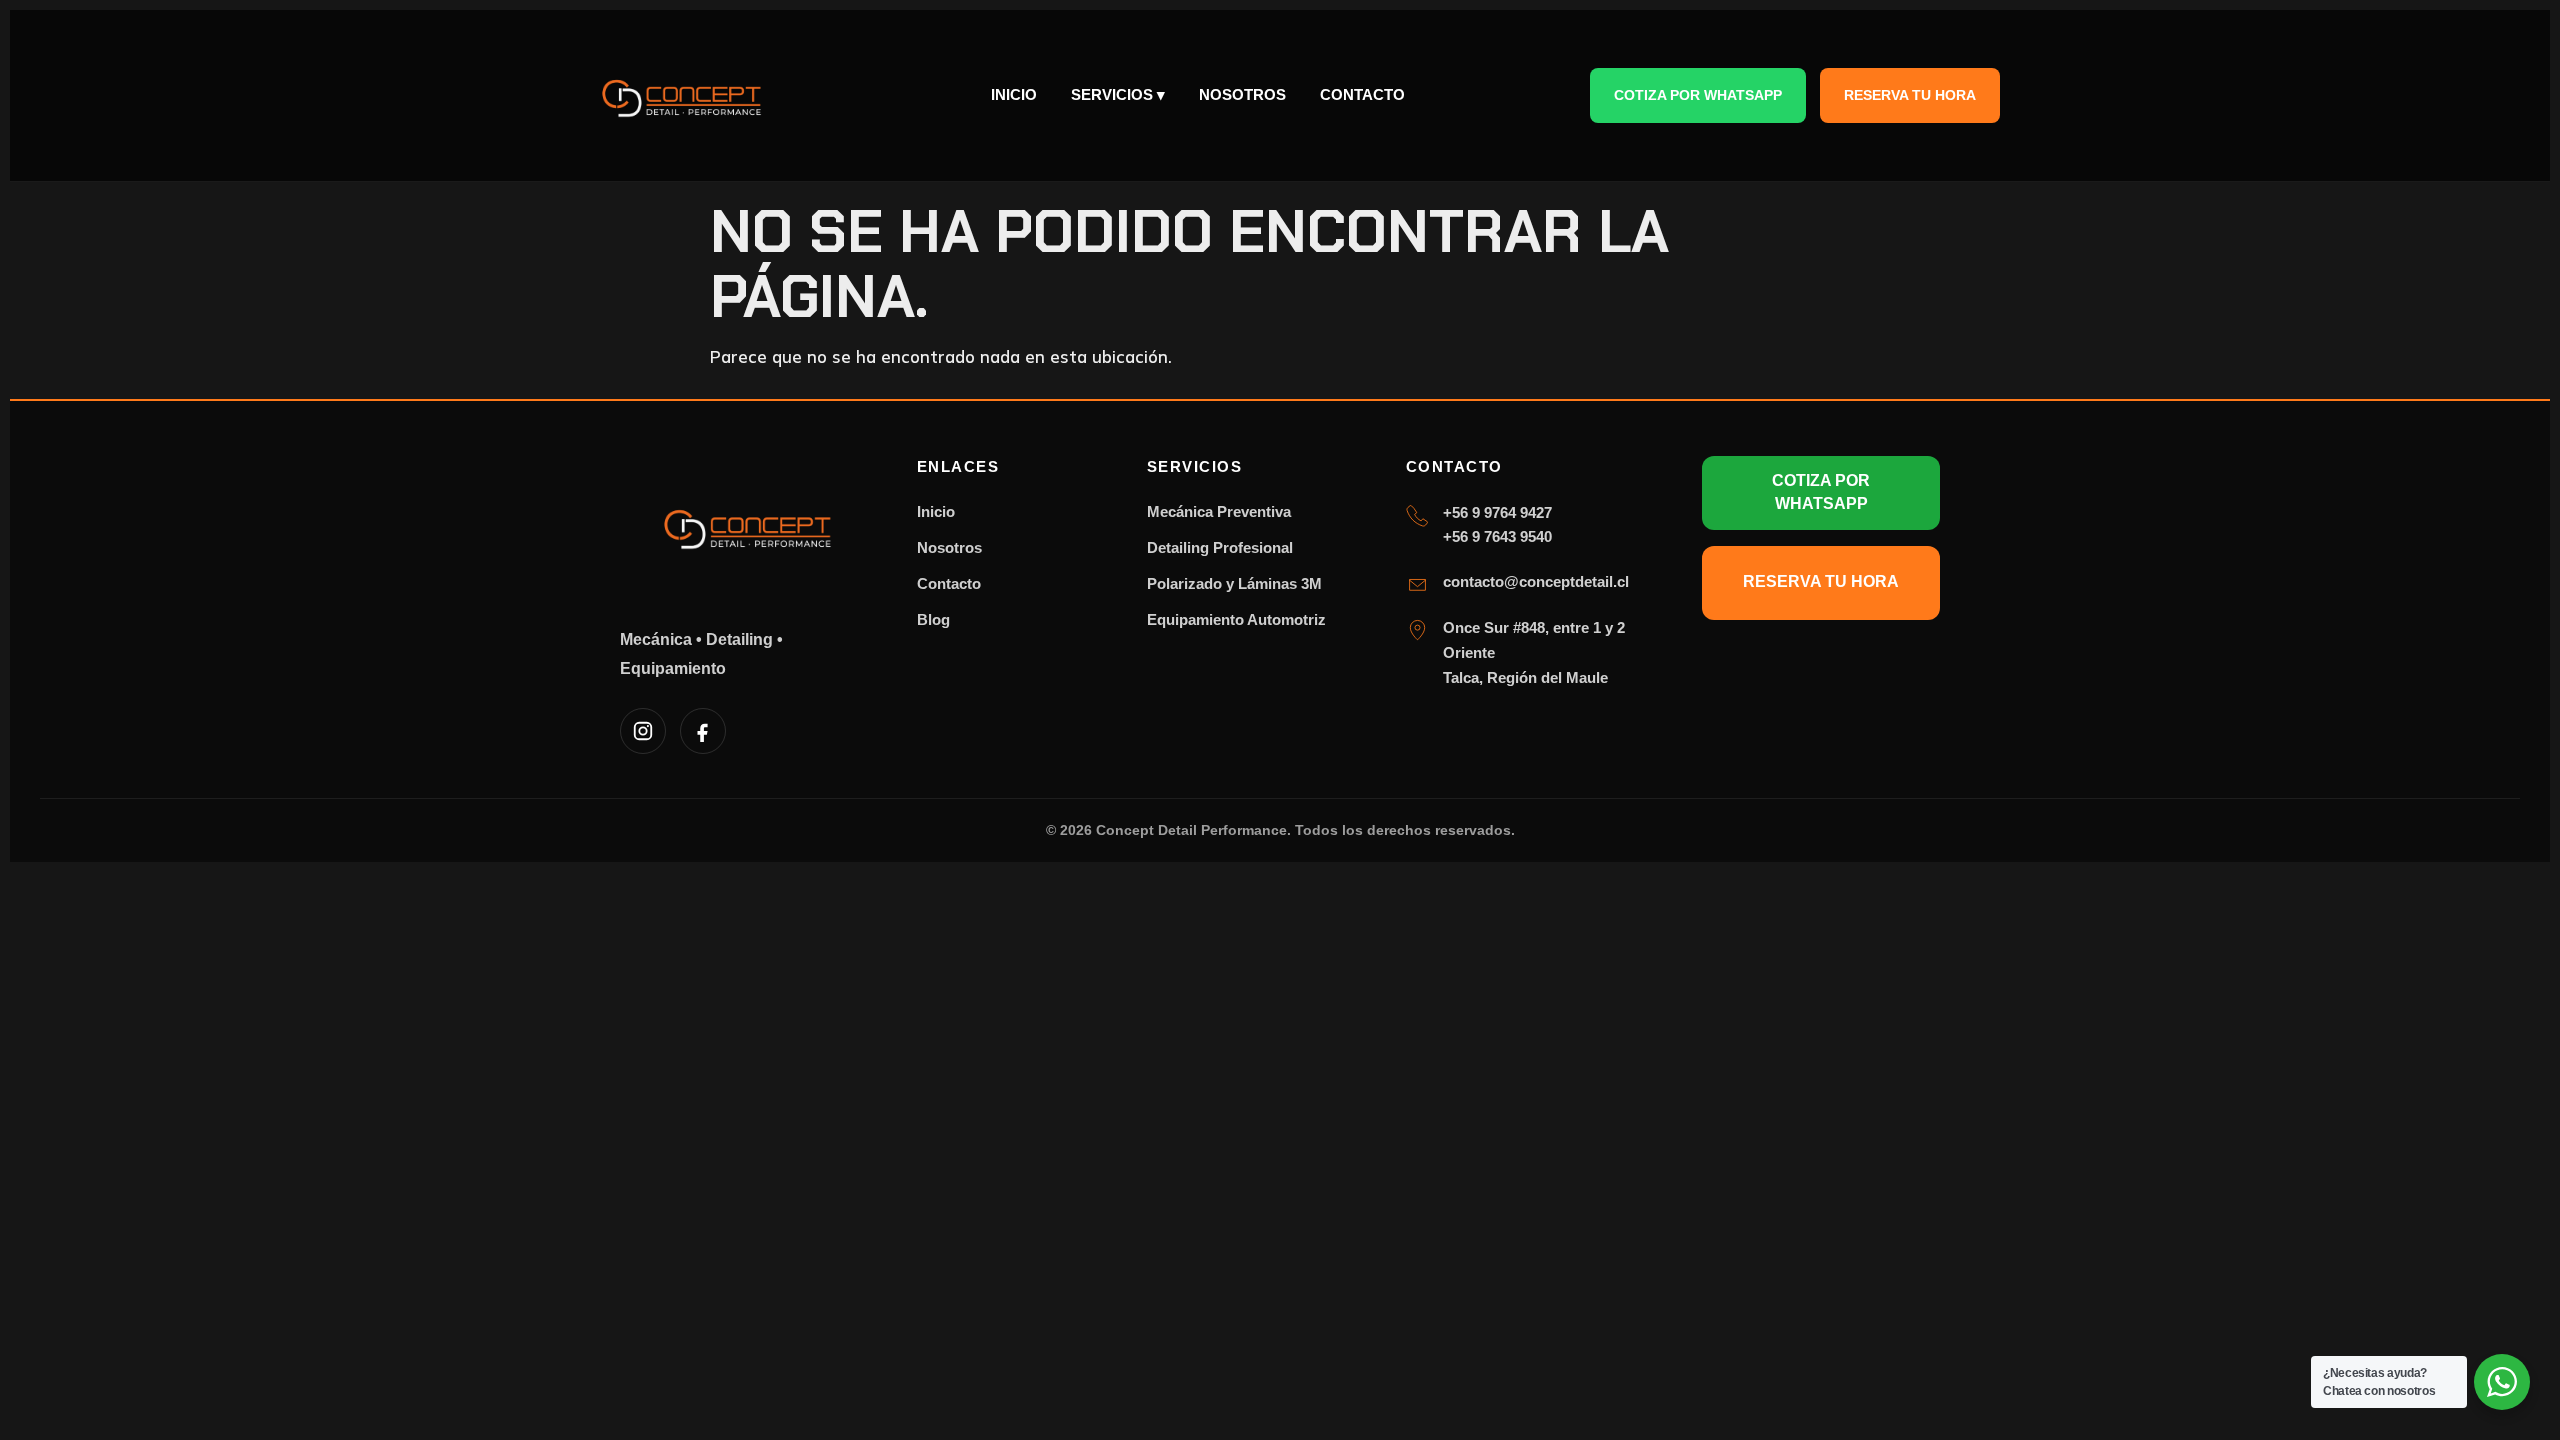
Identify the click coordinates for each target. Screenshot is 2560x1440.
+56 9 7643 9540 (1497, 536)
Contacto (1362, 94)
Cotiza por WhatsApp (1698, 95)
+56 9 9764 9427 (1497, 512)
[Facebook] (703, 731)
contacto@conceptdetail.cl (1536, 581)
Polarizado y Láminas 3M (1234, 583)
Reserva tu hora (1910, 95)
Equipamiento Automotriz (1236, 619)
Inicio (1014, 94)
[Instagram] (643, 731)
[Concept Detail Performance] (682, 95)
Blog (933, 619)
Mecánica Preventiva (1219, 511)
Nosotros (1242, 94)
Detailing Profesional (1220, 547)
